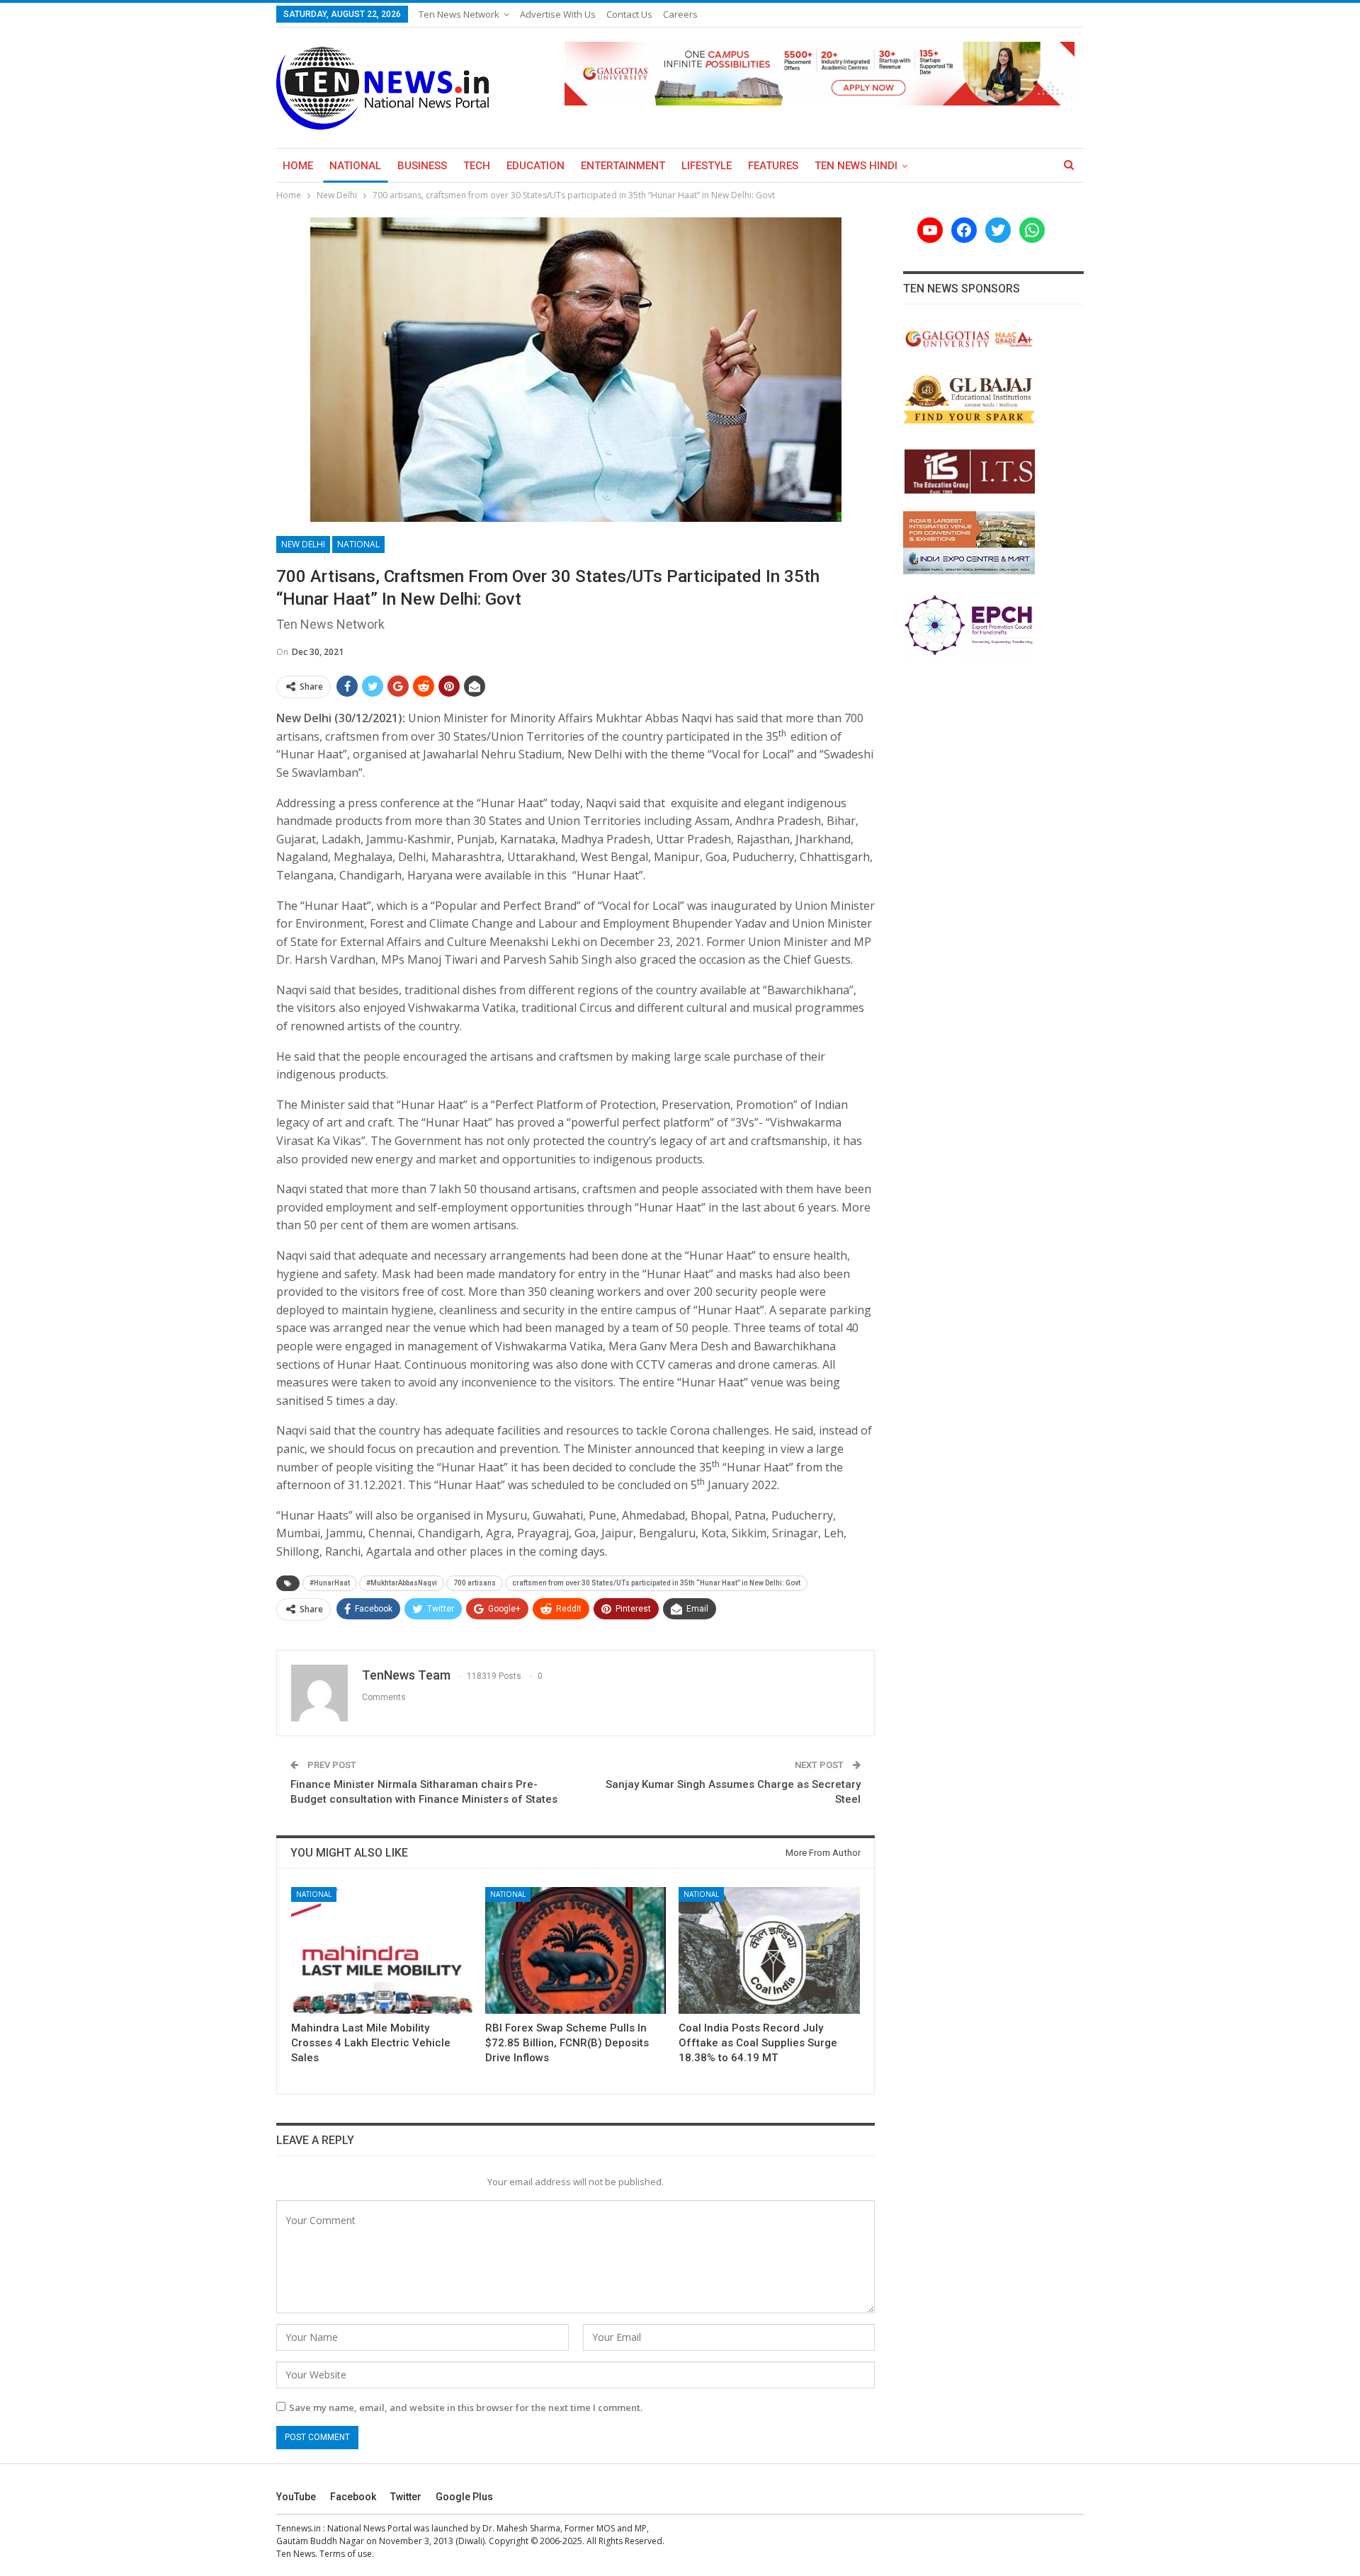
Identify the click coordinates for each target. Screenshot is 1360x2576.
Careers (680, 14)
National (355, 166)
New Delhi (303, 544)
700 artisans (475, 1583)
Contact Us (629, 14)
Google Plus (464, 2497)
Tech (477, 166)
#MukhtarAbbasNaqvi (402, 1583)
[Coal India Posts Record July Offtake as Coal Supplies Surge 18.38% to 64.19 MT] (769, 1950)
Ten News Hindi (856, 166)
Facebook (353, 2497)
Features (773, 166)
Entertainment (623, 166)
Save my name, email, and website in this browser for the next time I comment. (466, 2407)
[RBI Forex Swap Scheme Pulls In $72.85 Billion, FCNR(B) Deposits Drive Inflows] (576, 1950)
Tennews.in (299, 2528)
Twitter (406, 2497)
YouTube (296, 2497)
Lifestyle (707, 166)
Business (422, 166)
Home (298, 166)
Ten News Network (459, 14)
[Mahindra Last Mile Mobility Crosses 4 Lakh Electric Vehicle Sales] (382, 1950)
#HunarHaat (330, 1583)
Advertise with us (558, 14)
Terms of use (346, 2554)
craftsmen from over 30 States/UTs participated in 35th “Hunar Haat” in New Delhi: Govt (656, 1583)
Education (535, 166)
